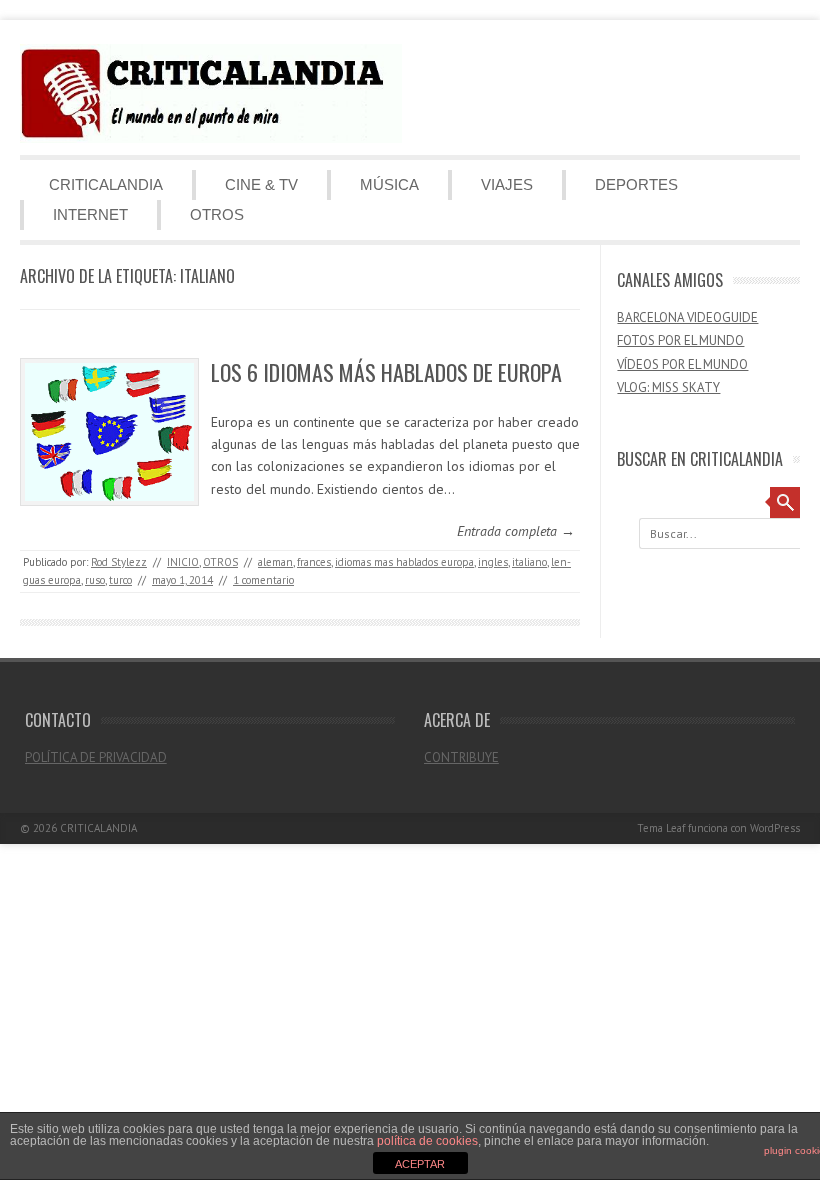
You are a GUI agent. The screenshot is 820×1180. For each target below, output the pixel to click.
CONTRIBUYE (461, 757)
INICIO (183, 562)
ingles (493, 562)
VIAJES (507, 184)
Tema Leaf (661, 828)
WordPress (775, 828)
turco (120, 580)
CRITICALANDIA (106, 184)
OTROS (217, 214)
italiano (529, 562)
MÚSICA (389, 184)
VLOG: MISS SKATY (668, 387)
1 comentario (263, 580)
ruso (95, 580)
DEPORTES (636, 184)
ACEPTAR (420, 1164)
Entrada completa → (516, 531)
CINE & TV (261, 184)
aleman (275, 562)
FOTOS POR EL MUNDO (680, 340)
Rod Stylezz (119, 562)
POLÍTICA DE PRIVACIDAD (96, 757)
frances (314, 562)
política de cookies (427, 1141)
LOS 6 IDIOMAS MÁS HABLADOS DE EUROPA (386, 372)
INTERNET (90, 214)
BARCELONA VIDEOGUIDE (687, 317)
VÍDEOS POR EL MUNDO (682, 364)
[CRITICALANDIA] (211, 138)
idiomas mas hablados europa (404, 562)
